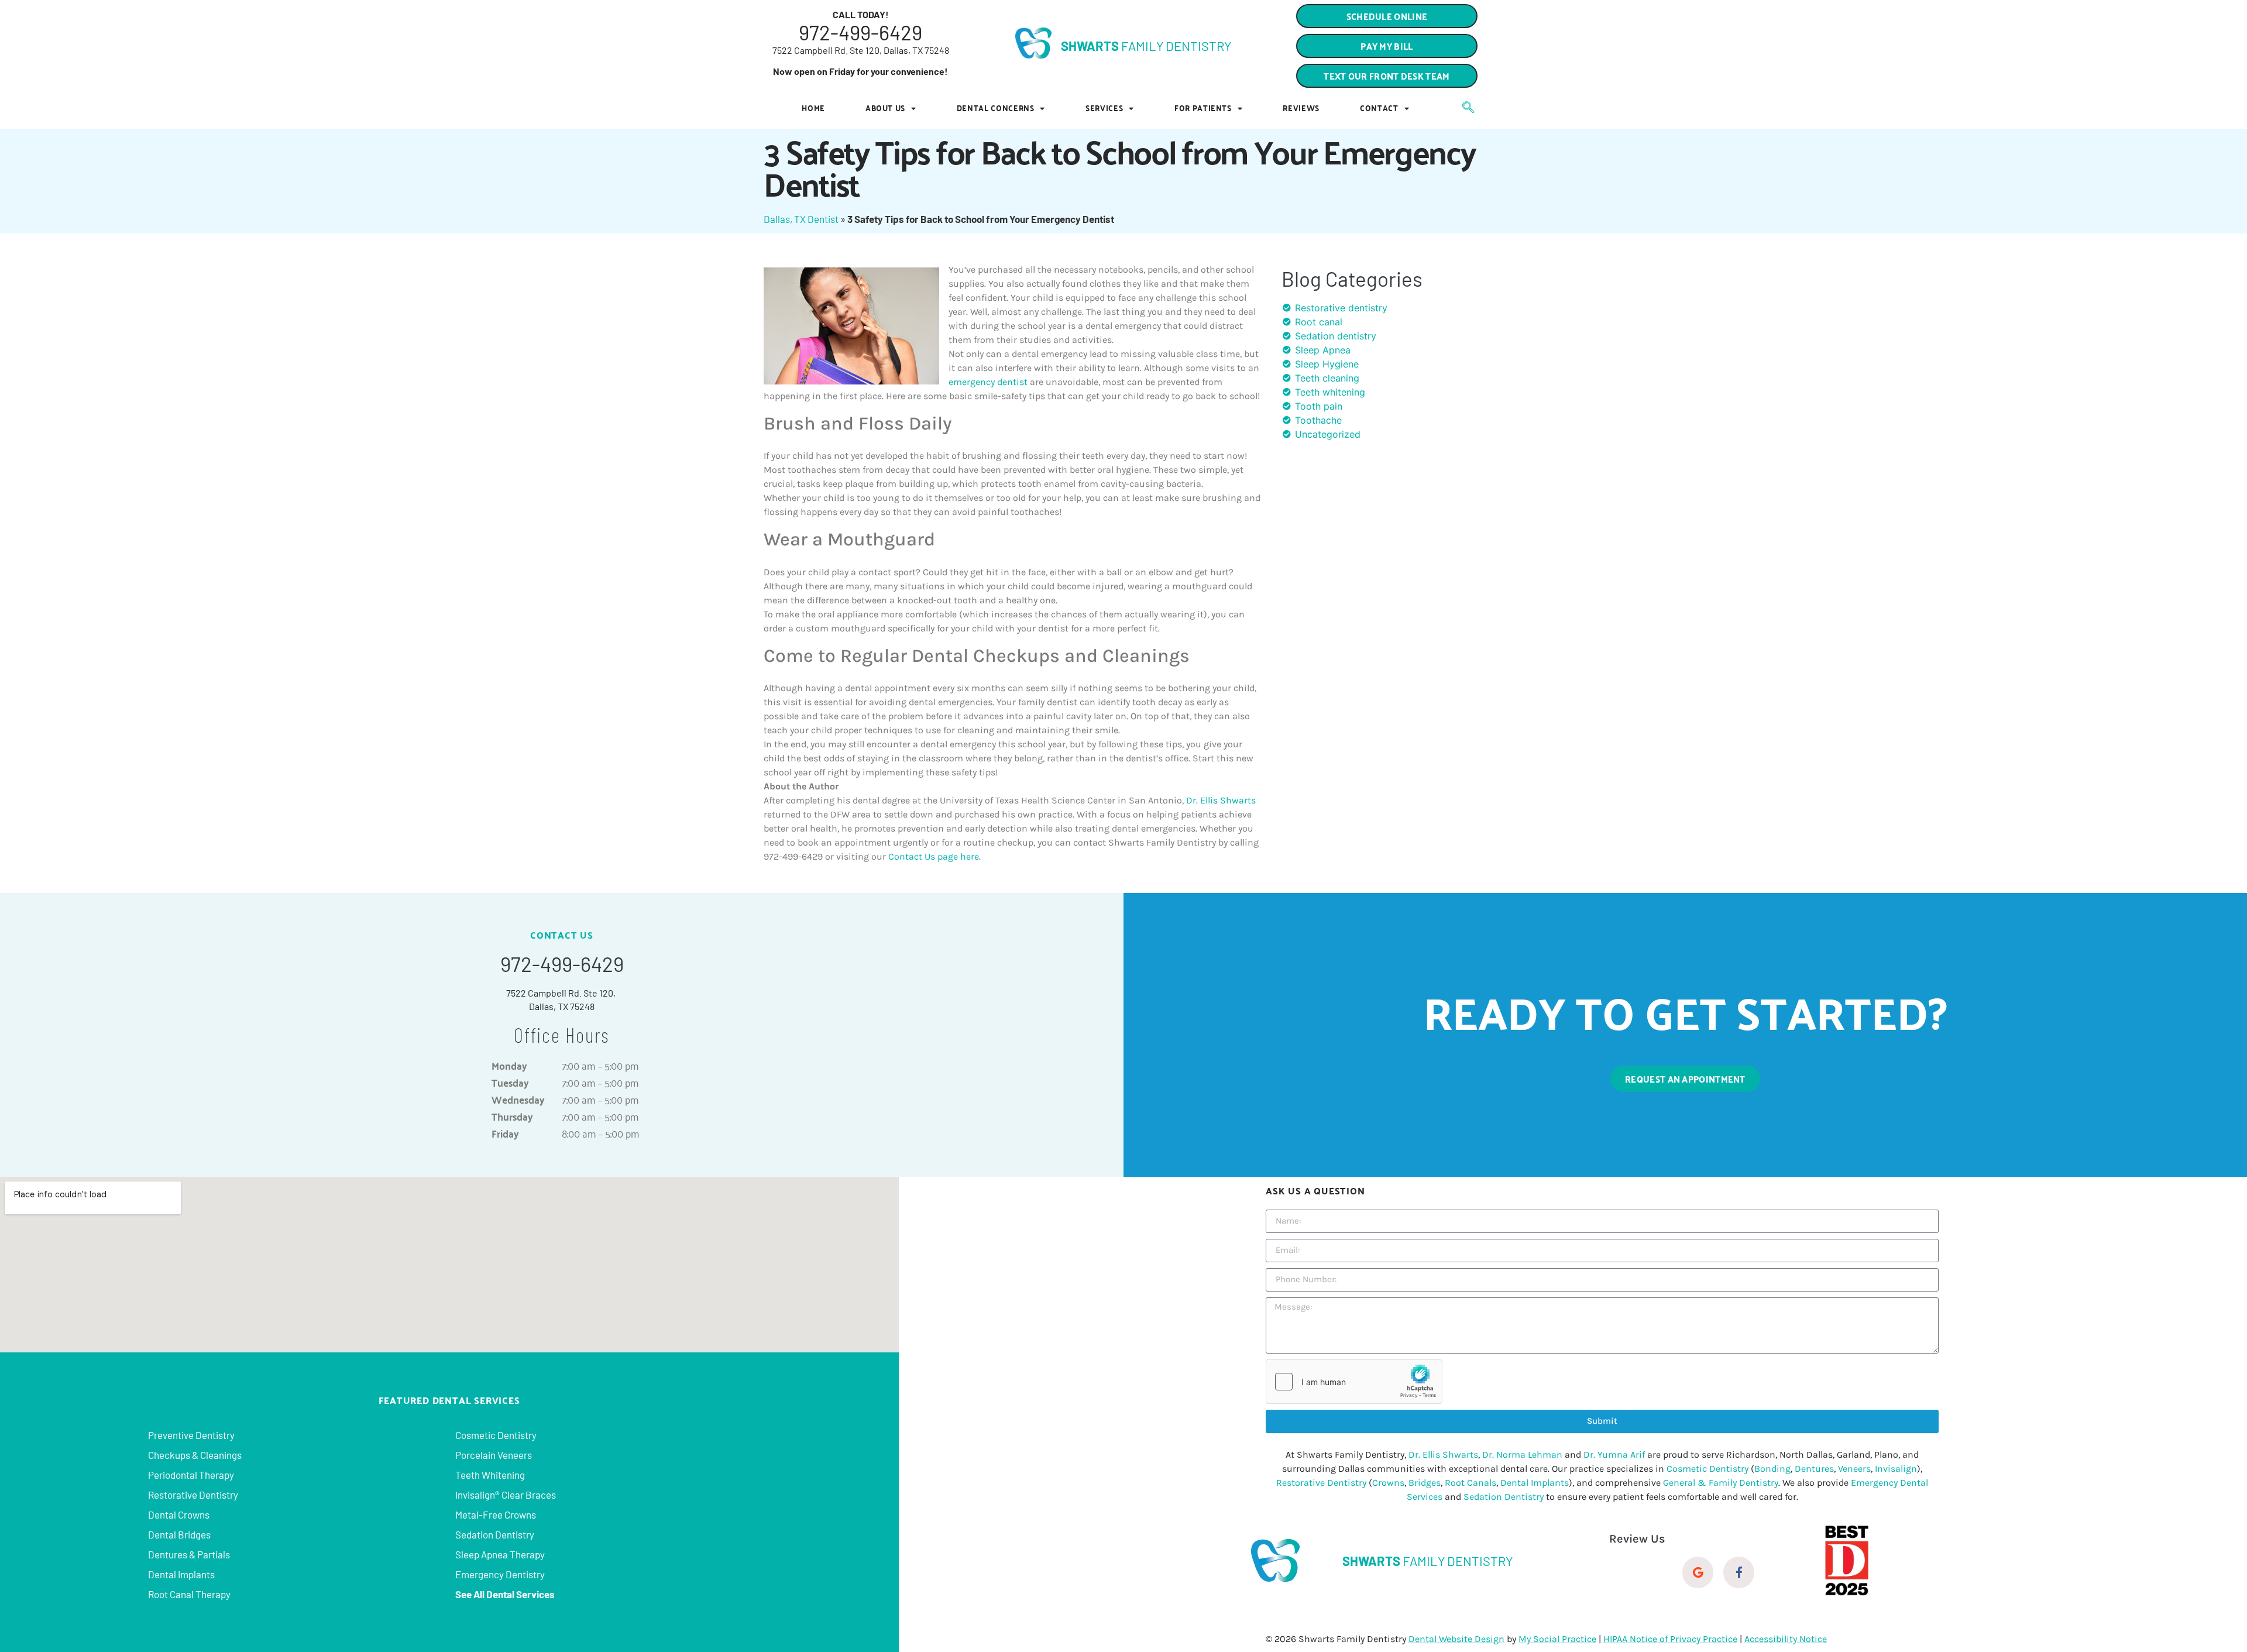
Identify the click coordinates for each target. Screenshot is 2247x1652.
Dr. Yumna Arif (1614, 1454)
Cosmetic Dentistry (496, 1435)
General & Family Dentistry (1721, 1483)
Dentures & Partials (189, 1554)
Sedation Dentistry (495, 1534)
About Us (885, 108)
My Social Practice (1557, 1639)
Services (1104, 108)
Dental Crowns (179, 1514)
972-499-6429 (860, 32)
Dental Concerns (996, 108)
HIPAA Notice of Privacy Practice (1670, 1639)
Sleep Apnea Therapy (500, 1554)
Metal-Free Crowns (496, 1514)
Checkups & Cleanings (195, 1455)
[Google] (1698, 1572)
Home (813, 108)
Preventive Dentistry (191, 1435)
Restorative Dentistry (193, 1495)
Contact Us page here (934, 856)
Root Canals (1470, 1483)
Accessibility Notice (1786, 1639)
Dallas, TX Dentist (801, 219)
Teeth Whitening (490, 1475)
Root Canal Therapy (189, 1594)
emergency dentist (988, 382)
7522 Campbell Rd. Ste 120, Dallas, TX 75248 (861, 50)
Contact (1379, 108)
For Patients (1203, 108)
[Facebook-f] (1739, 1572)
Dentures (1814, 1469)
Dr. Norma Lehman (1522, 1454)
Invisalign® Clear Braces (506, 1495)
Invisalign (1896, 1469)
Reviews (1301, 108)
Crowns (1388, 1483)
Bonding (1772, 1469)
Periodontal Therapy (191, 1475)
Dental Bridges (179, 1534)
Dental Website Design (1456, 1639)
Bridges (1425, 1483)
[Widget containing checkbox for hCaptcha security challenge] (1354, 1382)
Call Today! (861, 14)
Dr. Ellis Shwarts (1221, 800)
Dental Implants (181, 1574)
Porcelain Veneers (494, 1455)
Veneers (1854, 1469)
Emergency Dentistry (500, 1574)
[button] (1387, 76)
